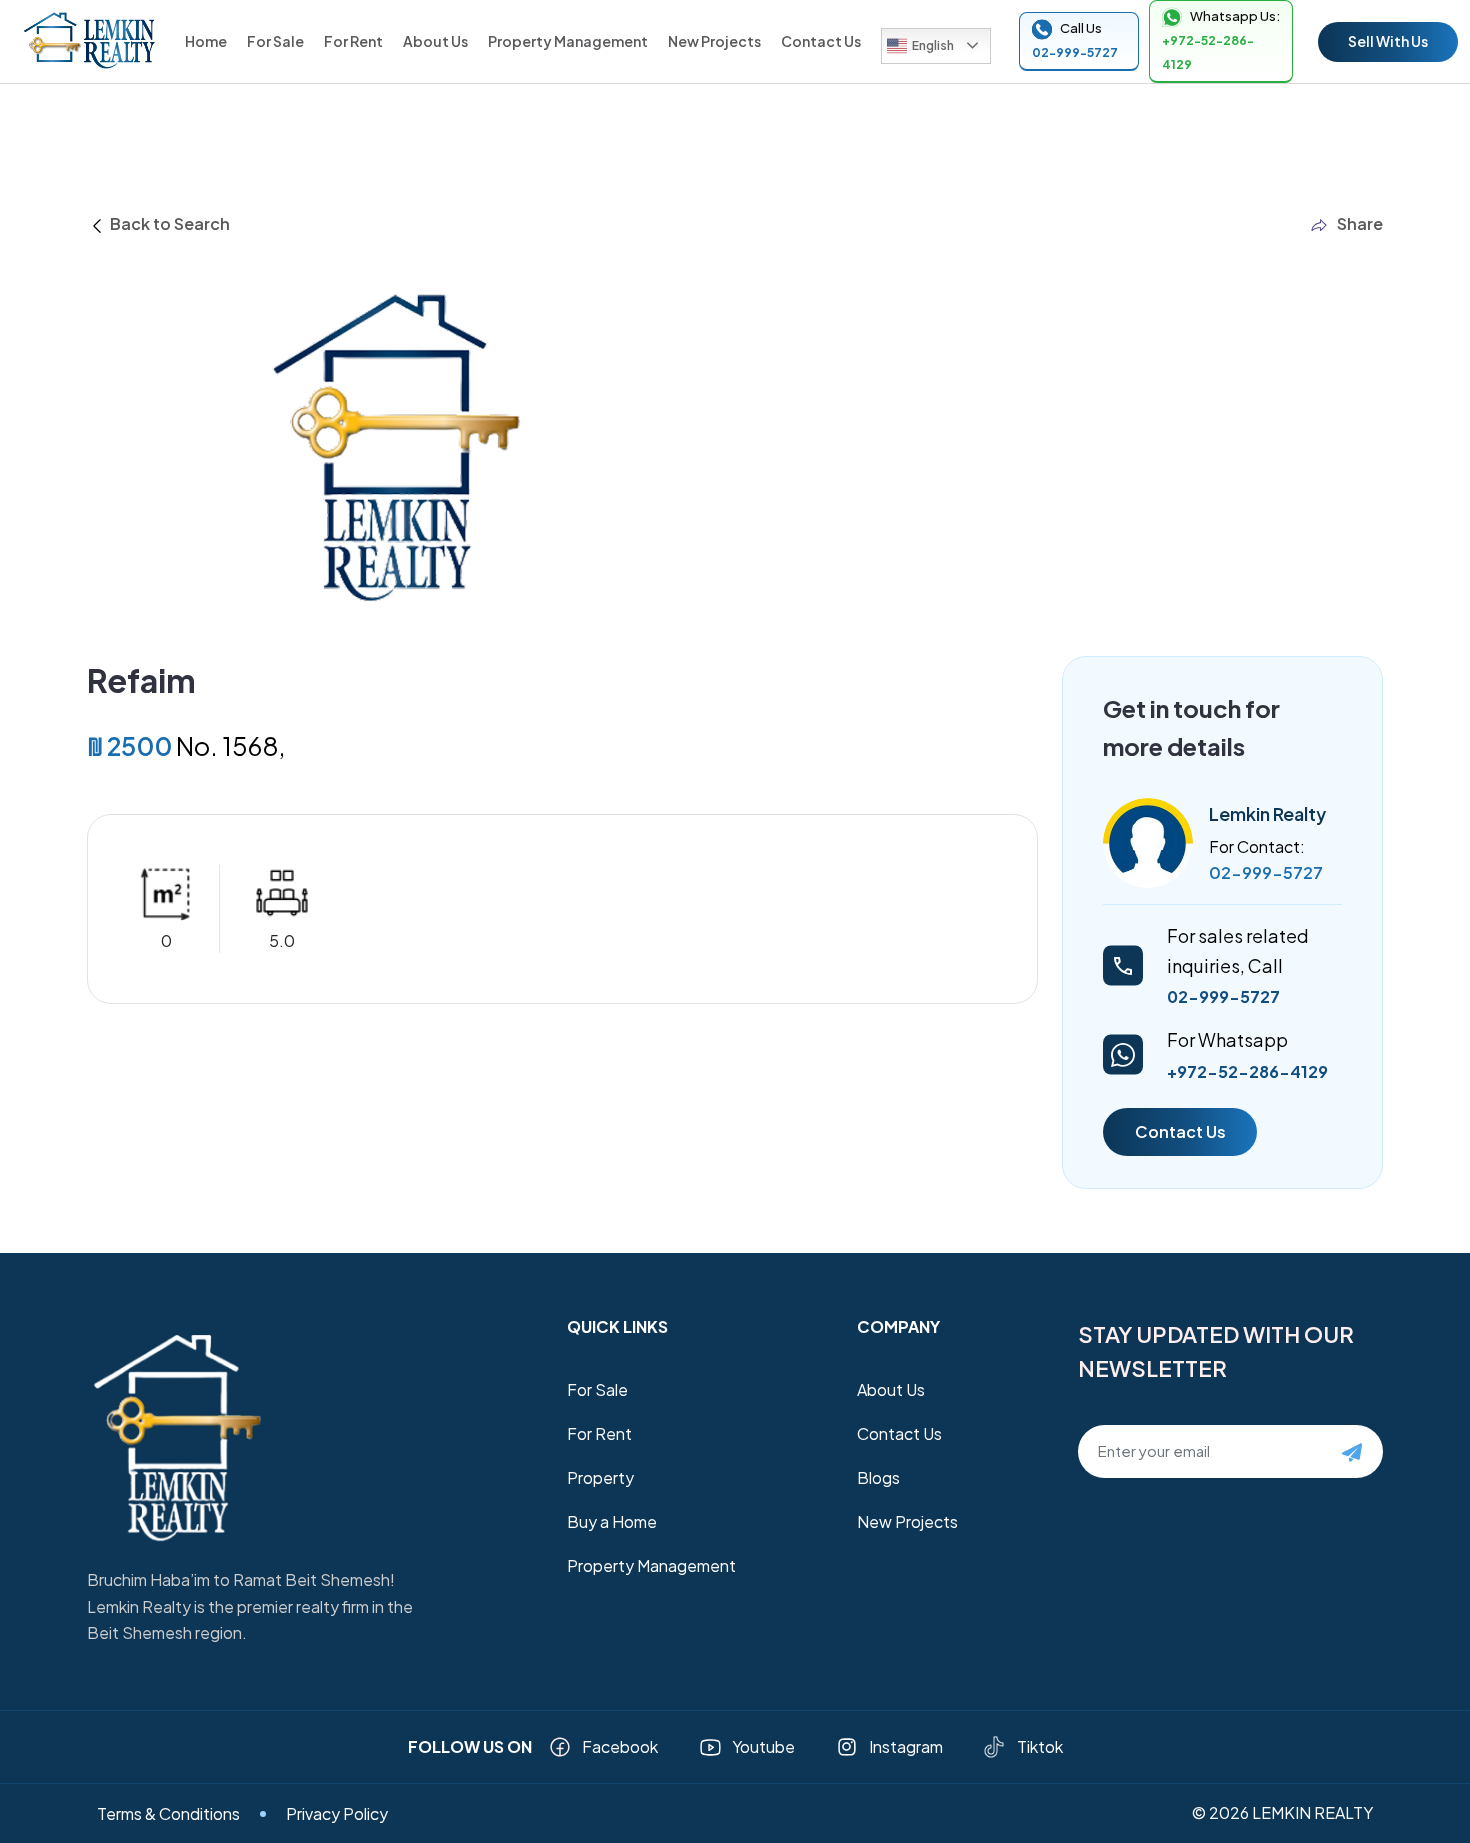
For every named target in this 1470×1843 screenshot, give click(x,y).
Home (206, 41)
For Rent (353, 41)
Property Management (568, 41)
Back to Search (168, 223)
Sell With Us (1388, 41)
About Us (435, 41)
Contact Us (821, 41)
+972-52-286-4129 (1247, 1071)
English (933, 45)
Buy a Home (612, 1521)
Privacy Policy (337, 1813)
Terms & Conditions (168, 1813)
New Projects (714, 41)
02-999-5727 (1266, 872)
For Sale (275, 41)
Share (1360, 223)
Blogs (878, 1477)
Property (600, 1477)
